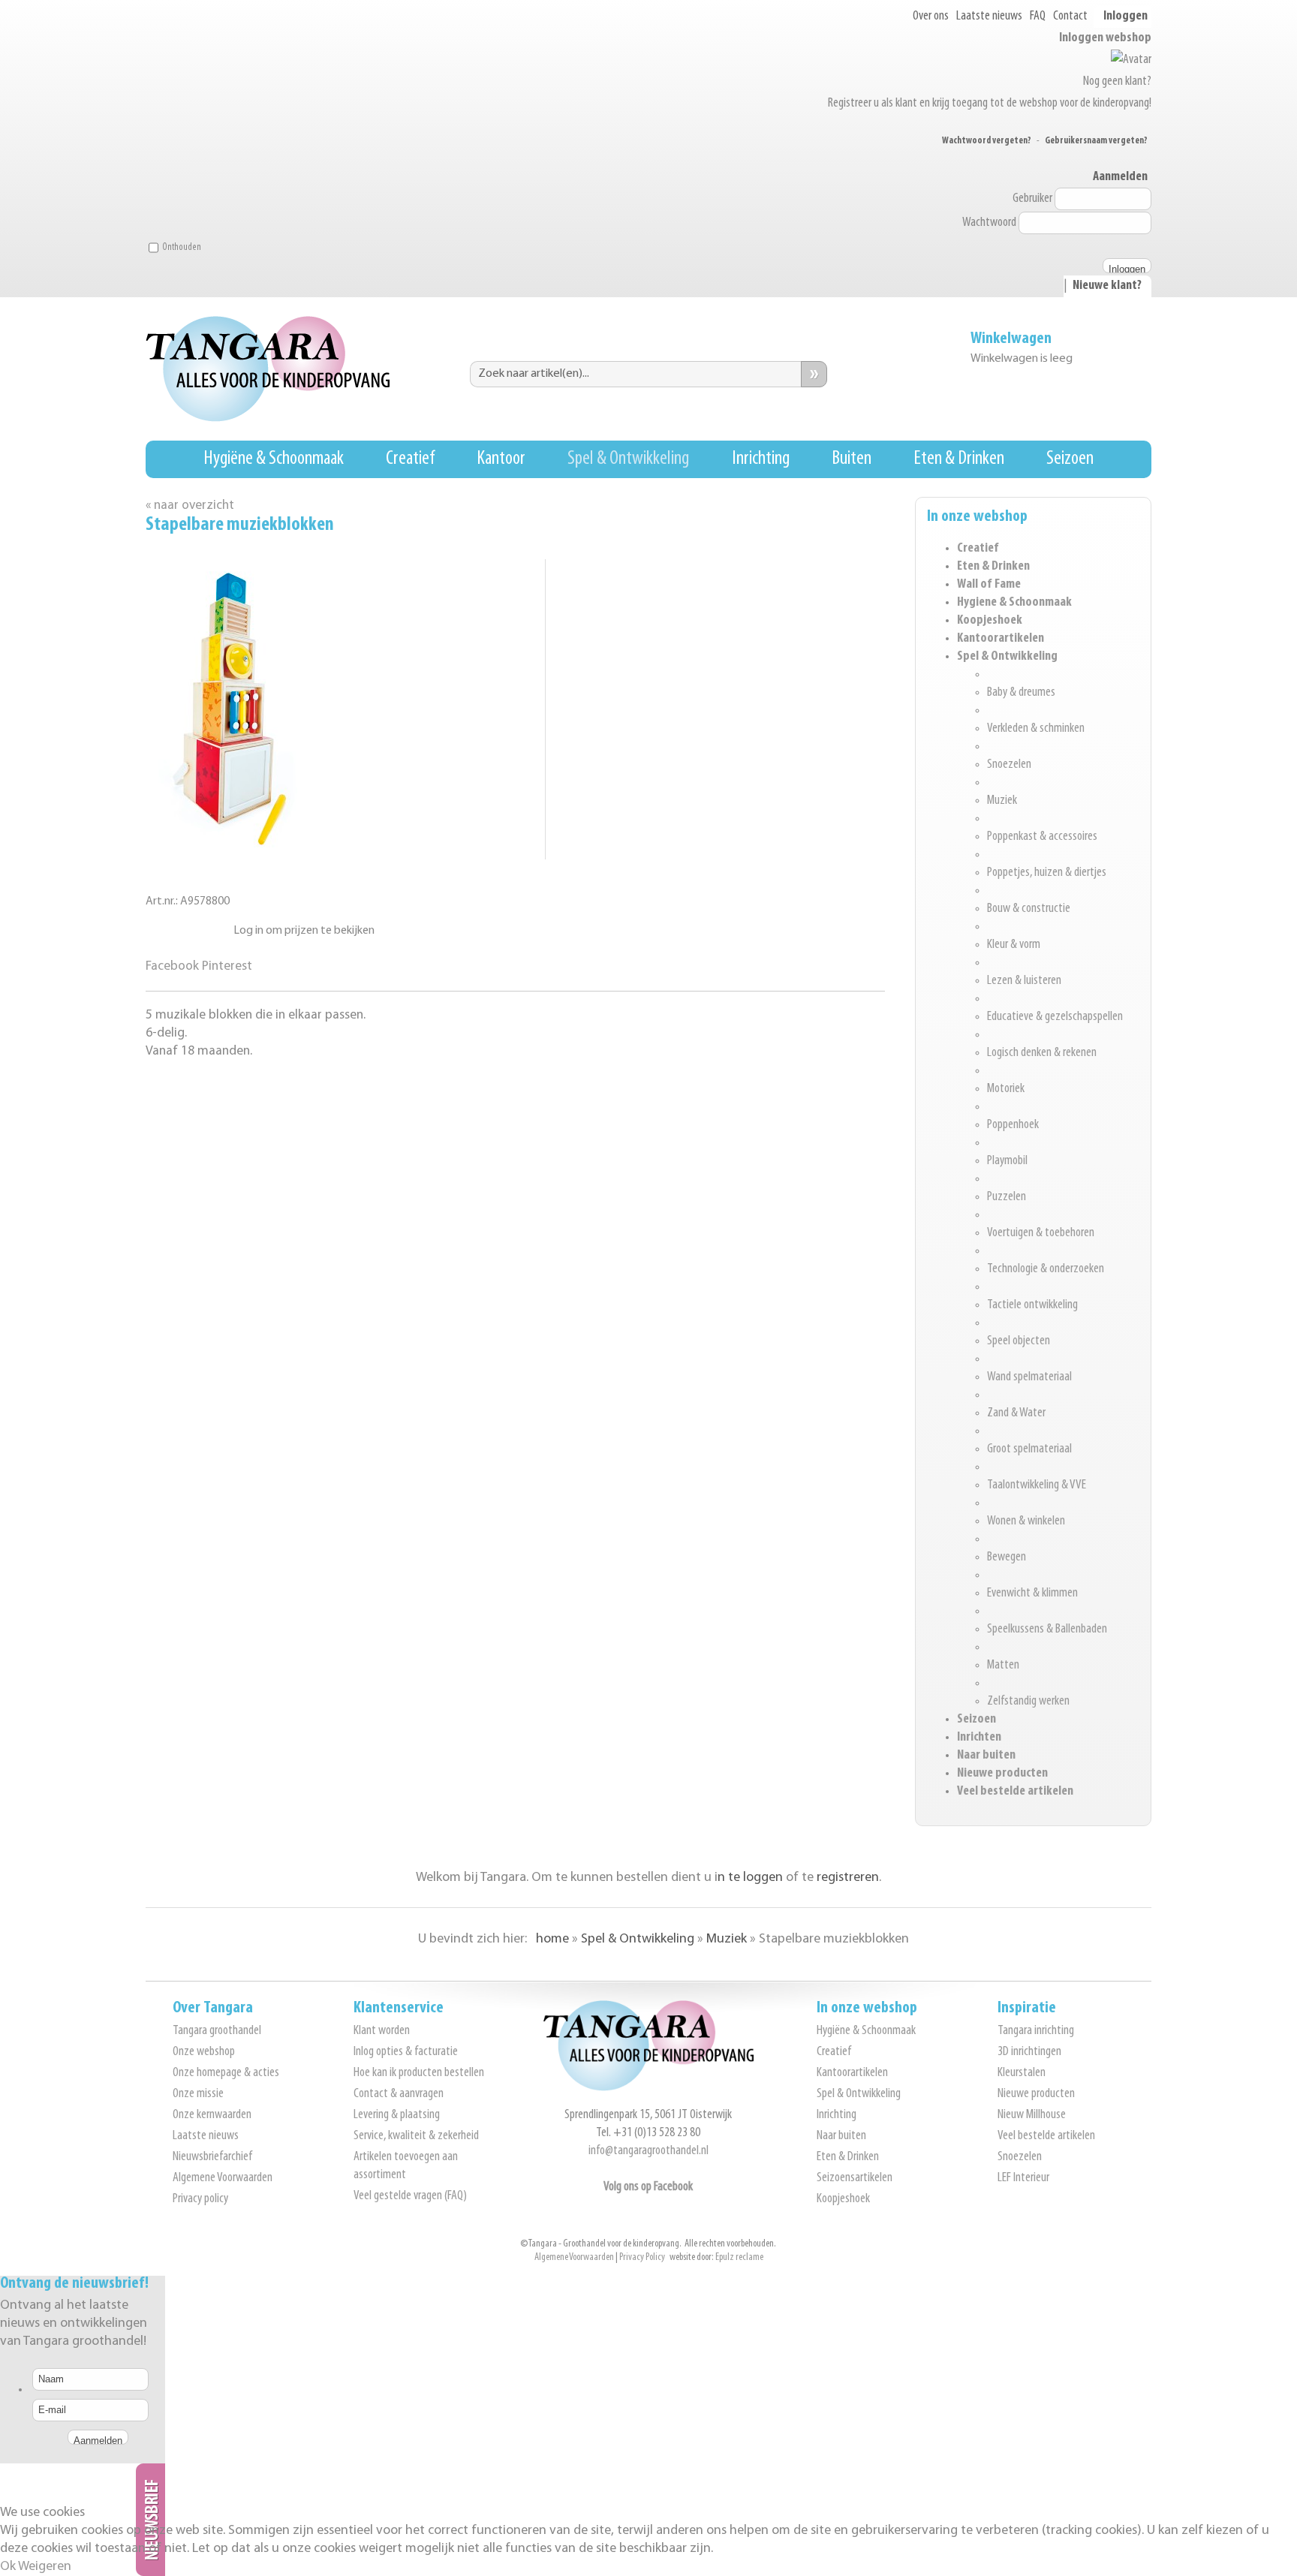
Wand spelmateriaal (1029, 1377)
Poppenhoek (1013, 1125)
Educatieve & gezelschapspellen (1055, 1017)
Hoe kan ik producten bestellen (419, 2073)
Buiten (852, 459)
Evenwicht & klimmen (1032, 1593)
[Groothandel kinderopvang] (648, 2088)
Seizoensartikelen (855, 2178)
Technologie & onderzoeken (1046, 1269)
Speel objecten (1019, 1341)
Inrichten (979, 1738)
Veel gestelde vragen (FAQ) (410, 2196)
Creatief (410, 459)
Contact (1070, 17)
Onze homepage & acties (226, 2073)
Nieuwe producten (1002, 1774)
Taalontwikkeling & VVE (1037, 1485)
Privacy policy (200, 2199)
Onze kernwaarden (212, 2115)
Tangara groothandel (217, 2031)
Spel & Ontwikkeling (628, 459)
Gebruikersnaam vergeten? (1096, 141)
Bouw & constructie (1029, 909)
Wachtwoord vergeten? (987, 141)
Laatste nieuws (989, 17)
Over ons (931, 17)
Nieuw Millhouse (1032, 2115)
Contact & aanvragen (399, 2094)
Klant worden (382, 2031)
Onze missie (198, 2094)
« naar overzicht (190, 506)
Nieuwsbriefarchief (212, 2157)
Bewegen (1007, 1557)
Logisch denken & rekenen (1042, 1053)
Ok (8, 2567)
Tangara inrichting (1036, 2031)
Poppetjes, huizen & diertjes (1047, 873)
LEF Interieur (1023, 2178)
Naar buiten (986, 1756)
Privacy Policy (642, 2257)
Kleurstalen (1022, 2073)
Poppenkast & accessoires (1042, 837)
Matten (1003, 1666)
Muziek (1002, 801)
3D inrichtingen (1029, 2052)
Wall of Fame (989, 585)
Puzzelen (1007, 1197)
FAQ (1038, 17)
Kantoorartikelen (1001, 639)
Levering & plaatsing (397, 2115)
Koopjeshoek (990, 621)
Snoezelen (1009, 765)
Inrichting (761, 459)
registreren (848, 1878)
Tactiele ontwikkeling (1032, 1305)
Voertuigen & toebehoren (1041, 1233)
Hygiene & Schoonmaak (1014, 603)
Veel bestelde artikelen (1015, 1792)
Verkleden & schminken (1036, 729)
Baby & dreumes (1021, 693)
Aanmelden (1120, 177)
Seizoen (1070, 459)
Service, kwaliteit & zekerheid (416, 2136)
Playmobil (1007, 1161)
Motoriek (1006, 1089)
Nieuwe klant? (1107, 286)
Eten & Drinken (959, 459)
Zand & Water (1016, 1413)
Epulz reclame (739, 2257)
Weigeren (45, 2567)
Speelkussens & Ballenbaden (1047, 1630)
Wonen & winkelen (1026, 1521)
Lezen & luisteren (1024, 981)
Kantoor (501, 459)
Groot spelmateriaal (1029, 1449)
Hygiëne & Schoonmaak (274, 459)
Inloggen (1125, 17)
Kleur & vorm (1014, 945)
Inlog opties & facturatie (406, 2052)
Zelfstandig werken (1028, 1702)
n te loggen (750, 1878)
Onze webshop (204, 2052)
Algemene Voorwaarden (223, 2178)
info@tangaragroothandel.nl (648, 2151)
